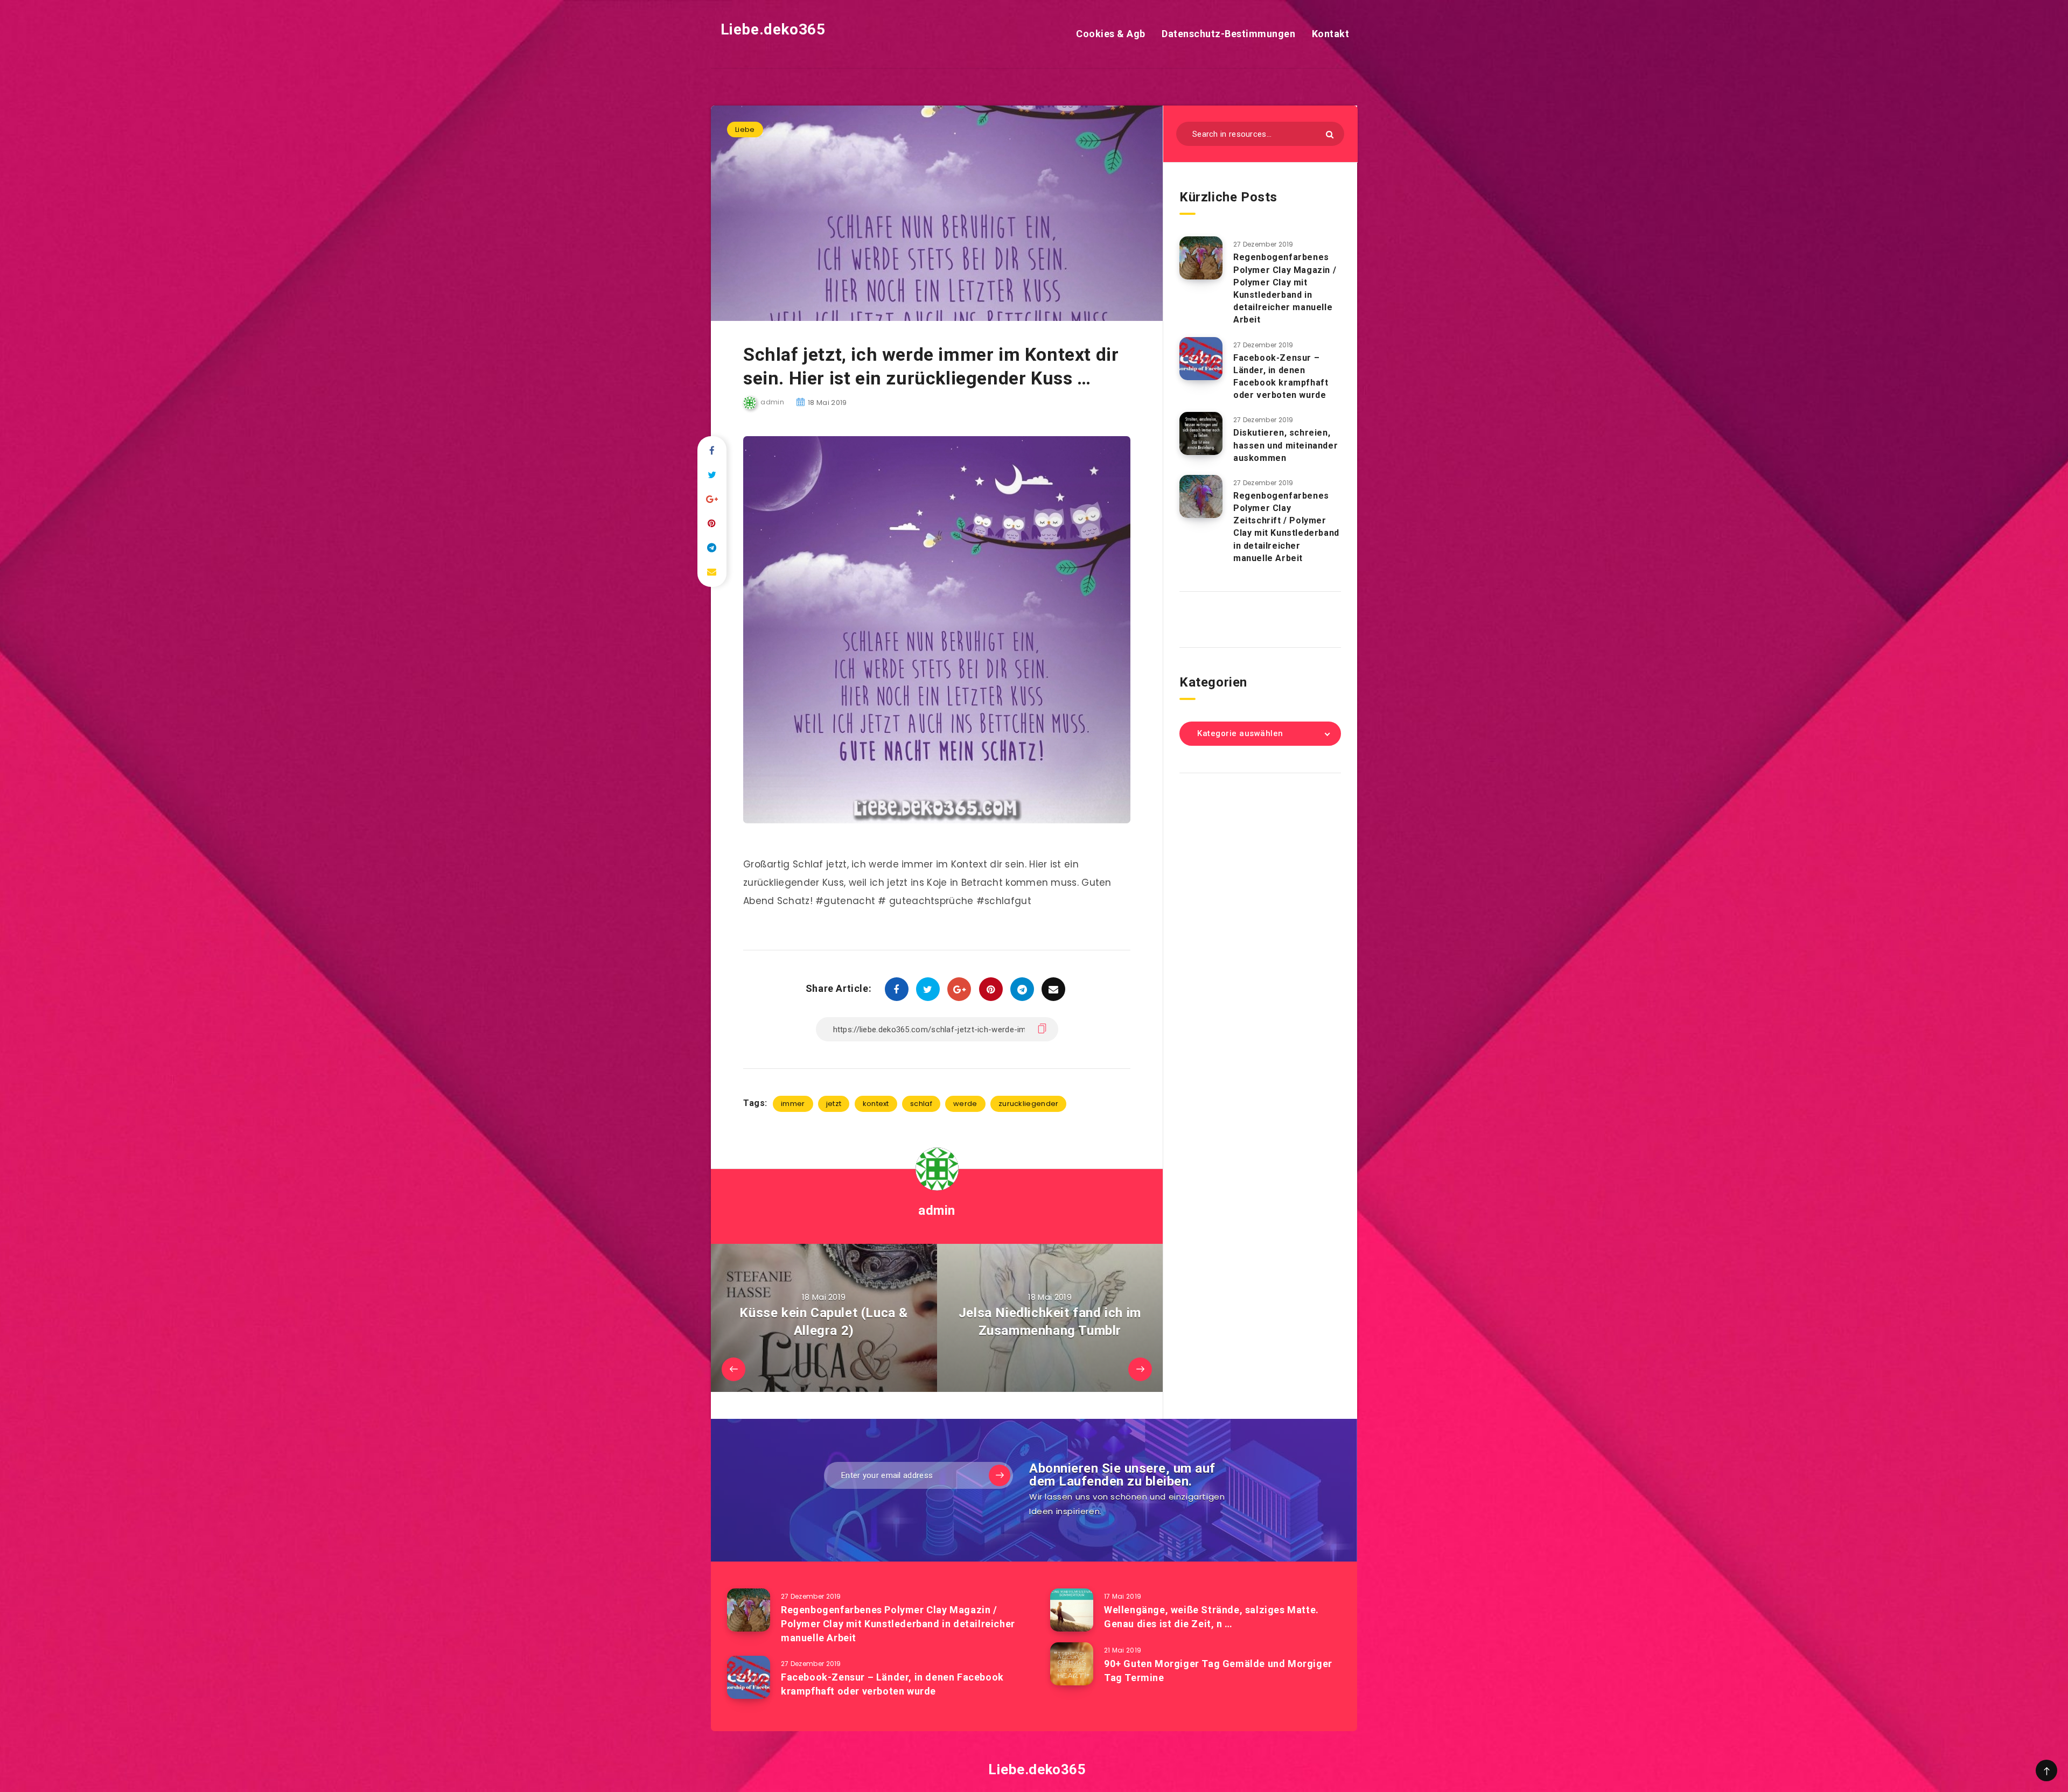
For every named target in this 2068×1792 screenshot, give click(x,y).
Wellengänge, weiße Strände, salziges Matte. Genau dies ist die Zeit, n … (1211, 1617)
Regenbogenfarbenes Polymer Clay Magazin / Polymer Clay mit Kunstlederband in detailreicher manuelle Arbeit (1285, 288)
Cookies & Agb (1111, 34)
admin (937, 1210)
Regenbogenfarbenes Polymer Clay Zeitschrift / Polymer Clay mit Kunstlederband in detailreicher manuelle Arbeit (1286, 527)
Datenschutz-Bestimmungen (1228, 34)
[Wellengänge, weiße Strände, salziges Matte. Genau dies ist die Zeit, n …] (1072, 1610)
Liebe (745, 129)
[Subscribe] (1000, 1475)
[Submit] (1330, 134)
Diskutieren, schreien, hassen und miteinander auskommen (1285, 445)
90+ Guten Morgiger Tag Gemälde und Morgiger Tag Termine (1218, 1671)
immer (793, 1104)
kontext (876, 1104)
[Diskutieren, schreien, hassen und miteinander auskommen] (1201, 433)
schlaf (921, 1104)
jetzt (834, 1104)
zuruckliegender (1029, 1104)
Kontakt (1331, 34)
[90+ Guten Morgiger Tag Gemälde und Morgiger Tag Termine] (1072, 1664)
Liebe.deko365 (771, 29)
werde (965, 1104)
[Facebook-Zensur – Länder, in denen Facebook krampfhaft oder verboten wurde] (1201, 359)
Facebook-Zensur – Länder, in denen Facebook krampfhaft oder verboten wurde (1281, 377)
